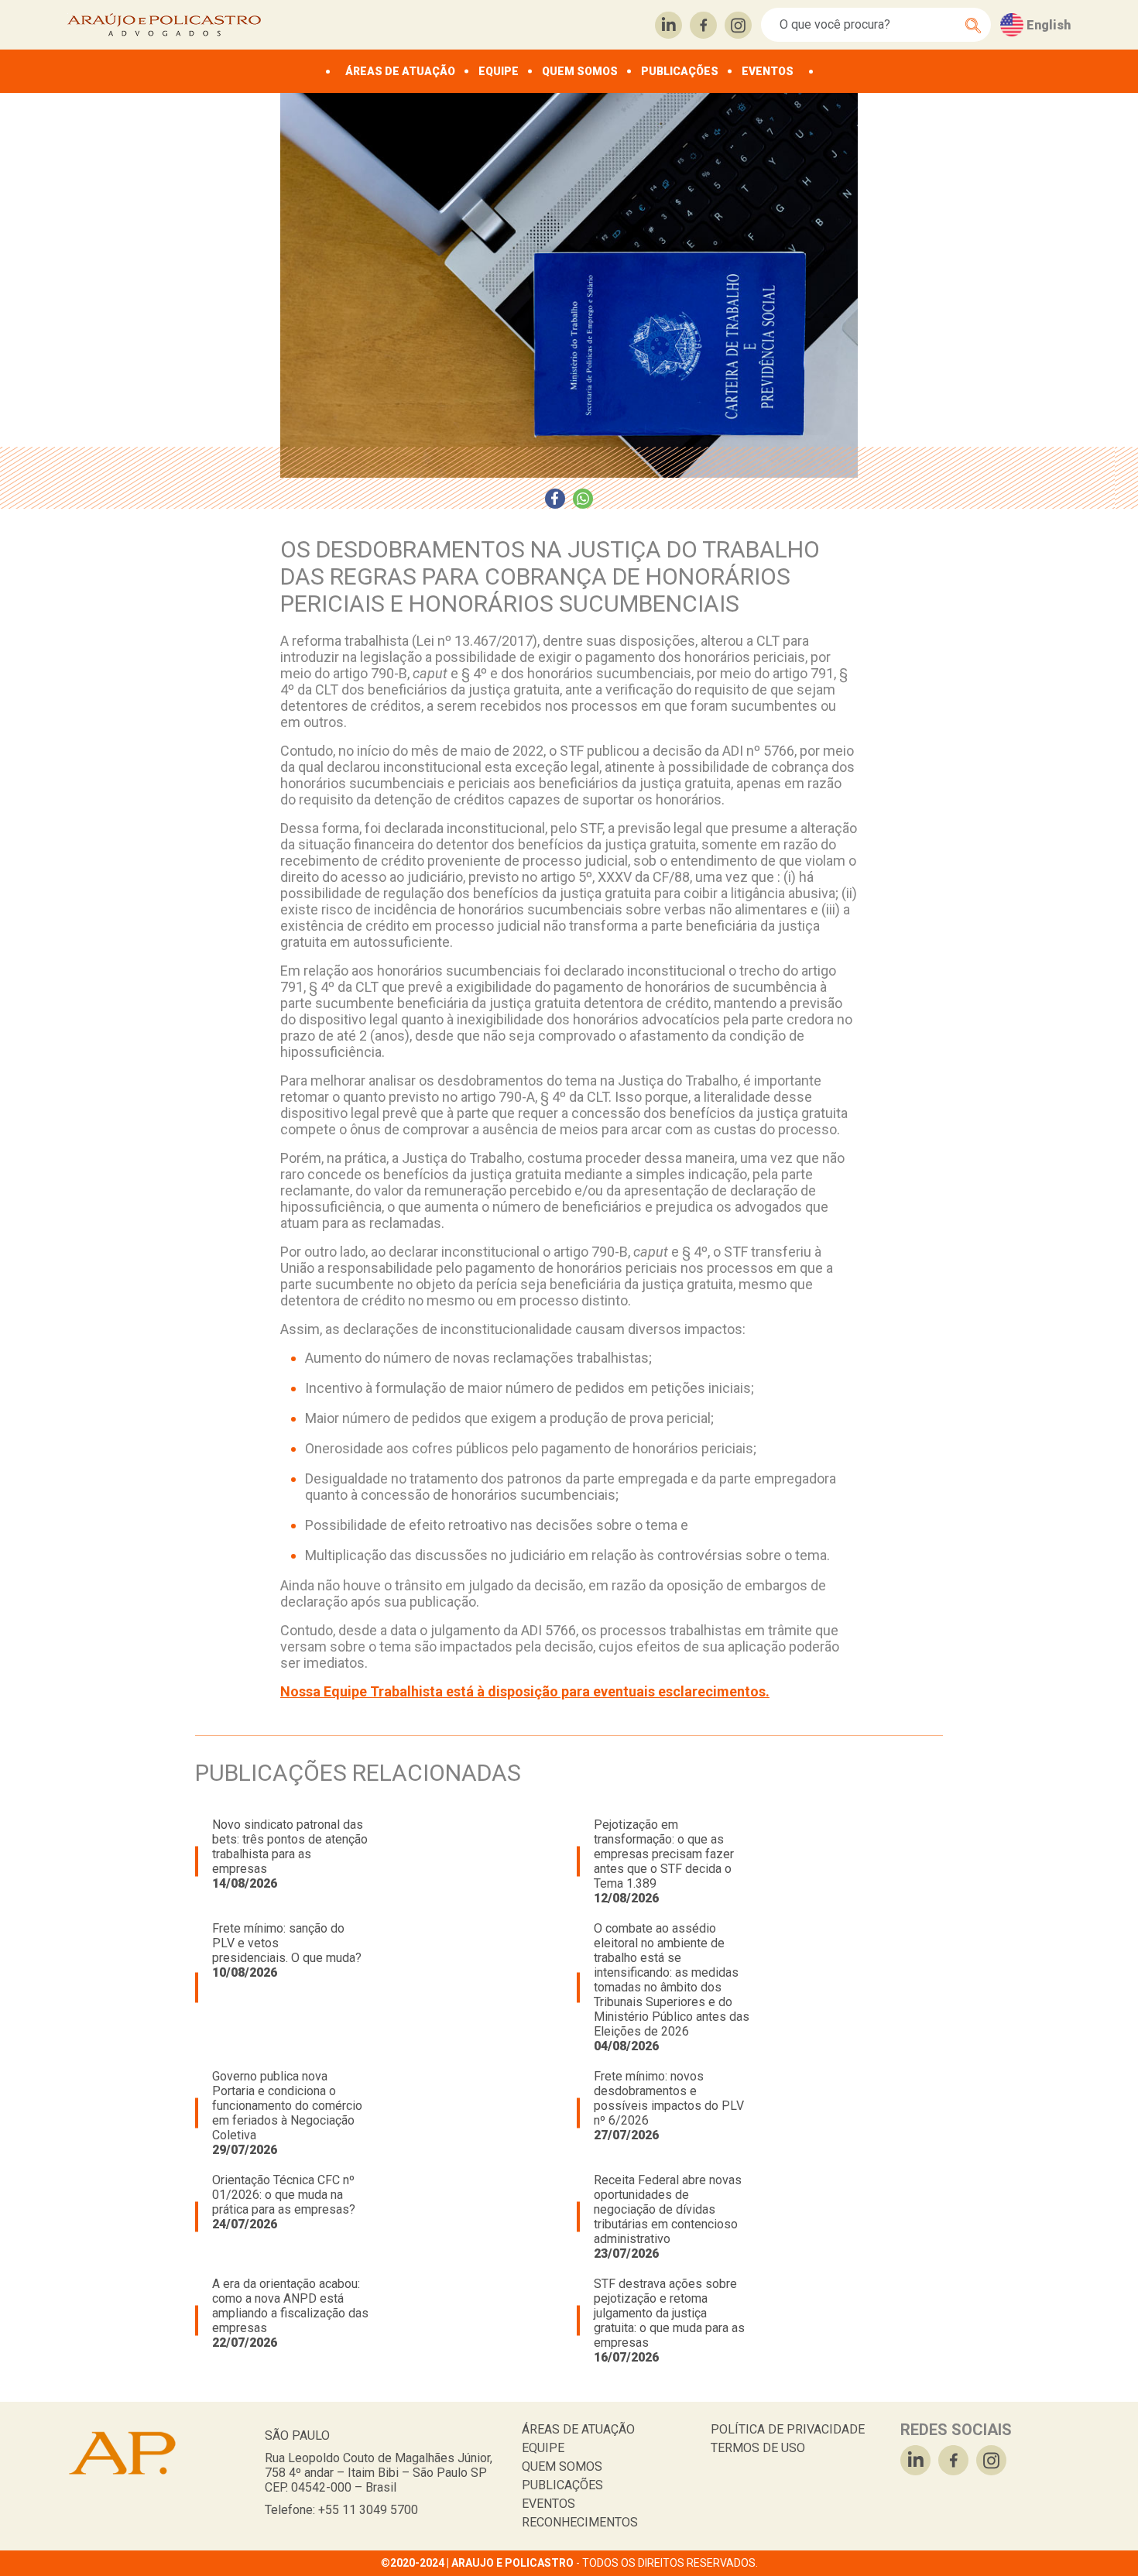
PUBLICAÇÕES (680, 71)
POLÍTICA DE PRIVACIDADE (788, 2429)
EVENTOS (768, 71)
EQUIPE (499, 71)
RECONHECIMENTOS (580, 2522)
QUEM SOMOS (580, 71)
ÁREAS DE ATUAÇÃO (400, 71)
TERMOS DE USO (758, 2448)
